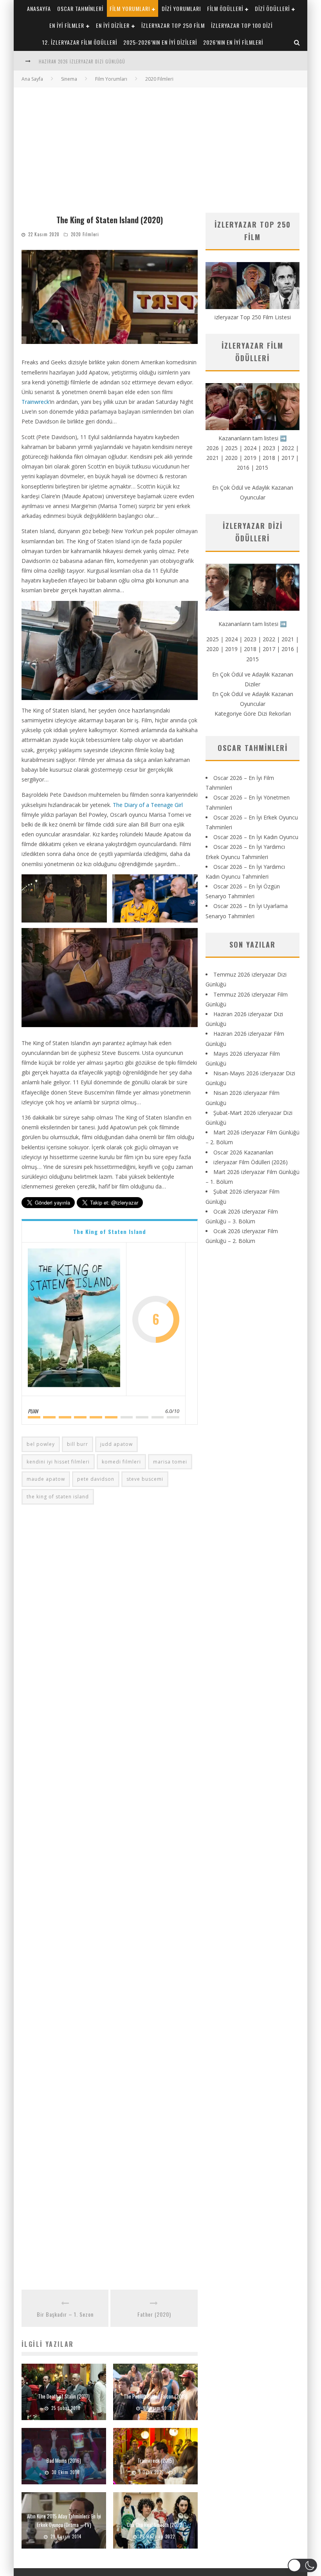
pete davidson (96, 1479)
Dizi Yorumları (181, 8)
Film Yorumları (130, 8)
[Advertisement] (160, 146)
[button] (64, 898)
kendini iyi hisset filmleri (58, 1462)
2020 (231, 458)
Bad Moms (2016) (64, 2460)
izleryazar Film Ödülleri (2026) (251, 1162)
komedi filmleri (121, 1462)
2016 (243, 468)
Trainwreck (35, 402)
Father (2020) (154, 2314)
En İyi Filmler (67, 25)
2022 (288, 448)
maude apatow (46, 1479)
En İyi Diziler (113, 25)
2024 (250, 448)
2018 (269, 458)
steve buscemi (145, 1479)
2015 (262, 468)
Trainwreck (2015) (156, 2460)
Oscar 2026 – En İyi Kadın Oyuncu (256, 837)
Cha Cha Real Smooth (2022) (155, 2525)
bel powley (41, 1444)
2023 (269, 448)
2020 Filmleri (85, 234)
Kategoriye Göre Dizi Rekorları (253, 714)
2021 (213, 458)
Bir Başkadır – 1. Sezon (65, 2314)
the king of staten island (58, 1497)
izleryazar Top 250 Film (173, 25)
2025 (231, 448)
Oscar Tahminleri (80, 8)
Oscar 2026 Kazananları (243, 1152)
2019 (250, 458)
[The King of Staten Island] (74, 1319)
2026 (213, 448)
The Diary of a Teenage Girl (148, 805)
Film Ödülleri (225, 8)
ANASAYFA (39, 8)
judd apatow (116, 1444)
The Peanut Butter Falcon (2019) (156, 2396)
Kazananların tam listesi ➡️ (252, 624)
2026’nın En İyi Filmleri (233, 42)
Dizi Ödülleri (272, 8)
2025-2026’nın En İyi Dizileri (160, 42)
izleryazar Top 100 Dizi (242, 25)
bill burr (78, 1444)
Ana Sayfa (32, 79)
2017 (288, 458)
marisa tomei (170, 1462)
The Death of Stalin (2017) (64, 2396)
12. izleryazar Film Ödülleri (80, 42)
